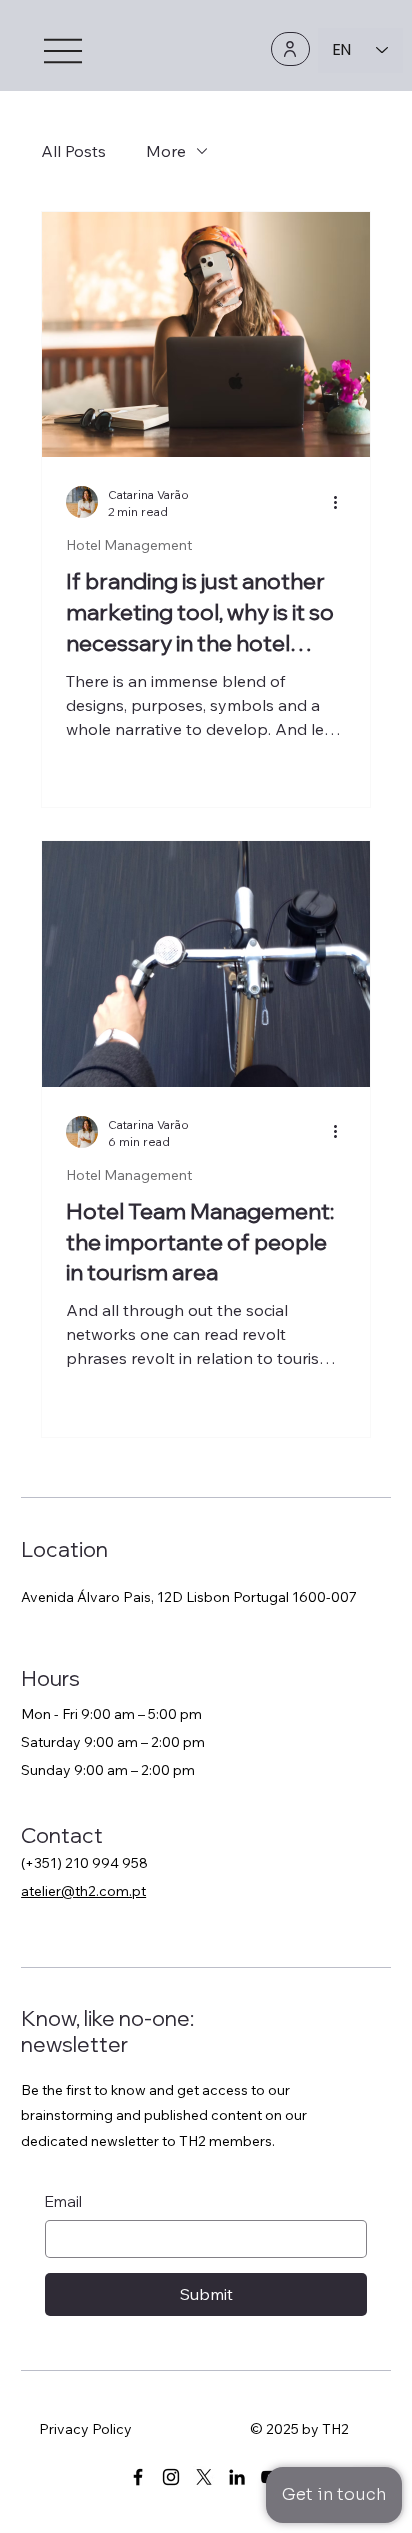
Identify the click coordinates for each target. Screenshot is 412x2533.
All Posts (73, 151)
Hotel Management (129, 545)
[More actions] (343, 502)
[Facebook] (138, 2477)
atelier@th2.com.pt (83, 1891)
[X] (204, 2477)
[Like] (291, 49)
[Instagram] (171, 2477)
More (166, 151)
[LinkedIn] (237, 2477)
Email (63, 2201)
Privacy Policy (85, 2429)
